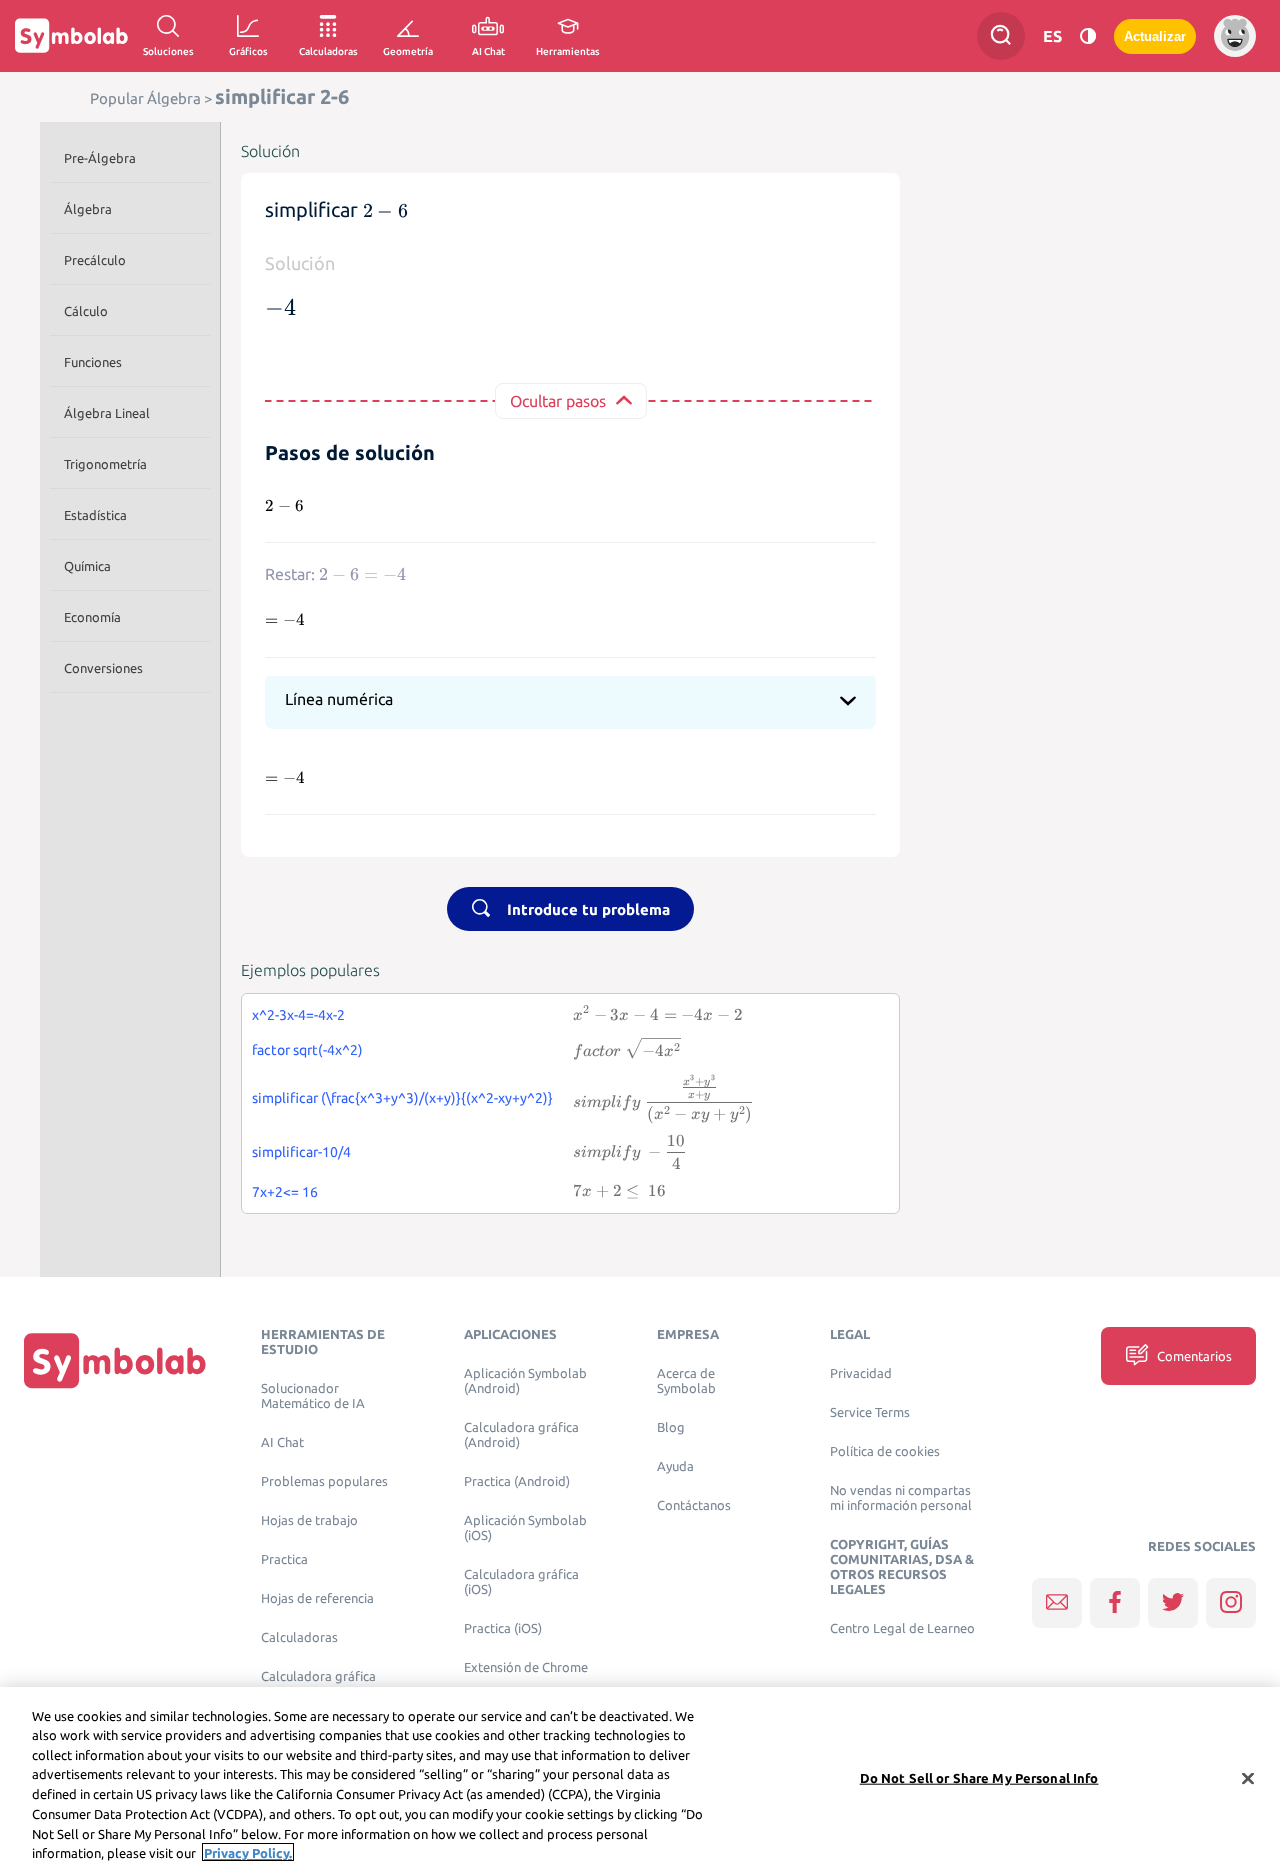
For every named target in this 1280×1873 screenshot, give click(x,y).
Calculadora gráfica (318, 1676)
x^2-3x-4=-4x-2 (298, 1015)
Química (87, 566)
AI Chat (282, 1442)
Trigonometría (105, 464)
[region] (640, 1780)
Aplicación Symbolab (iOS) (525, 1528)
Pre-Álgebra (100, 158)
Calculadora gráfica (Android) (521, 1435)
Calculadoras (299, 1637)
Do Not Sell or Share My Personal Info (979, 1778)
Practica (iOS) (503, 1628)
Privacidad (861, 1373)
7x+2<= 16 (285, 1192)
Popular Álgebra (145, 98)
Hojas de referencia (317, 1598)
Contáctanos (694, 1505)
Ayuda (675, 1466)
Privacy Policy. (248, 1852)
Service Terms (870, 1412)
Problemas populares (324, 1481)
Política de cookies (885, 1451)
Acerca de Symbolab (686, 1381)
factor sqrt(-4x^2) (307, 1050)
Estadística (95, 515)
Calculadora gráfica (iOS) (521, 1582)
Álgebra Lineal (107, 413)
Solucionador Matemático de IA (313, 1396)
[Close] (1248, 1778)
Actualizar (1155, 36)
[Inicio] (115, 1360)
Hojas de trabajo (309, 1520)
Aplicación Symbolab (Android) (525, 1381)
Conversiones (103, 668)
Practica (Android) (517, 1481)
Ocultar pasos (558, 401)
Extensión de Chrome (526, 1667)
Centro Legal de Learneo (902, 1628)
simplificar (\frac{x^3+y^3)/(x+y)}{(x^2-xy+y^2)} (402, 1098)
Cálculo (86, 311)
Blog (671, 1427)
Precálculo (95, 260)
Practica (284, 1559)
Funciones (93, 362)
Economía (92, 617)
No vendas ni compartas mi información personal (901, 1498)
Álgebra (88, 209)
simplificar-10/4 (301, 1152)
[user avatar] (1235, 36)
